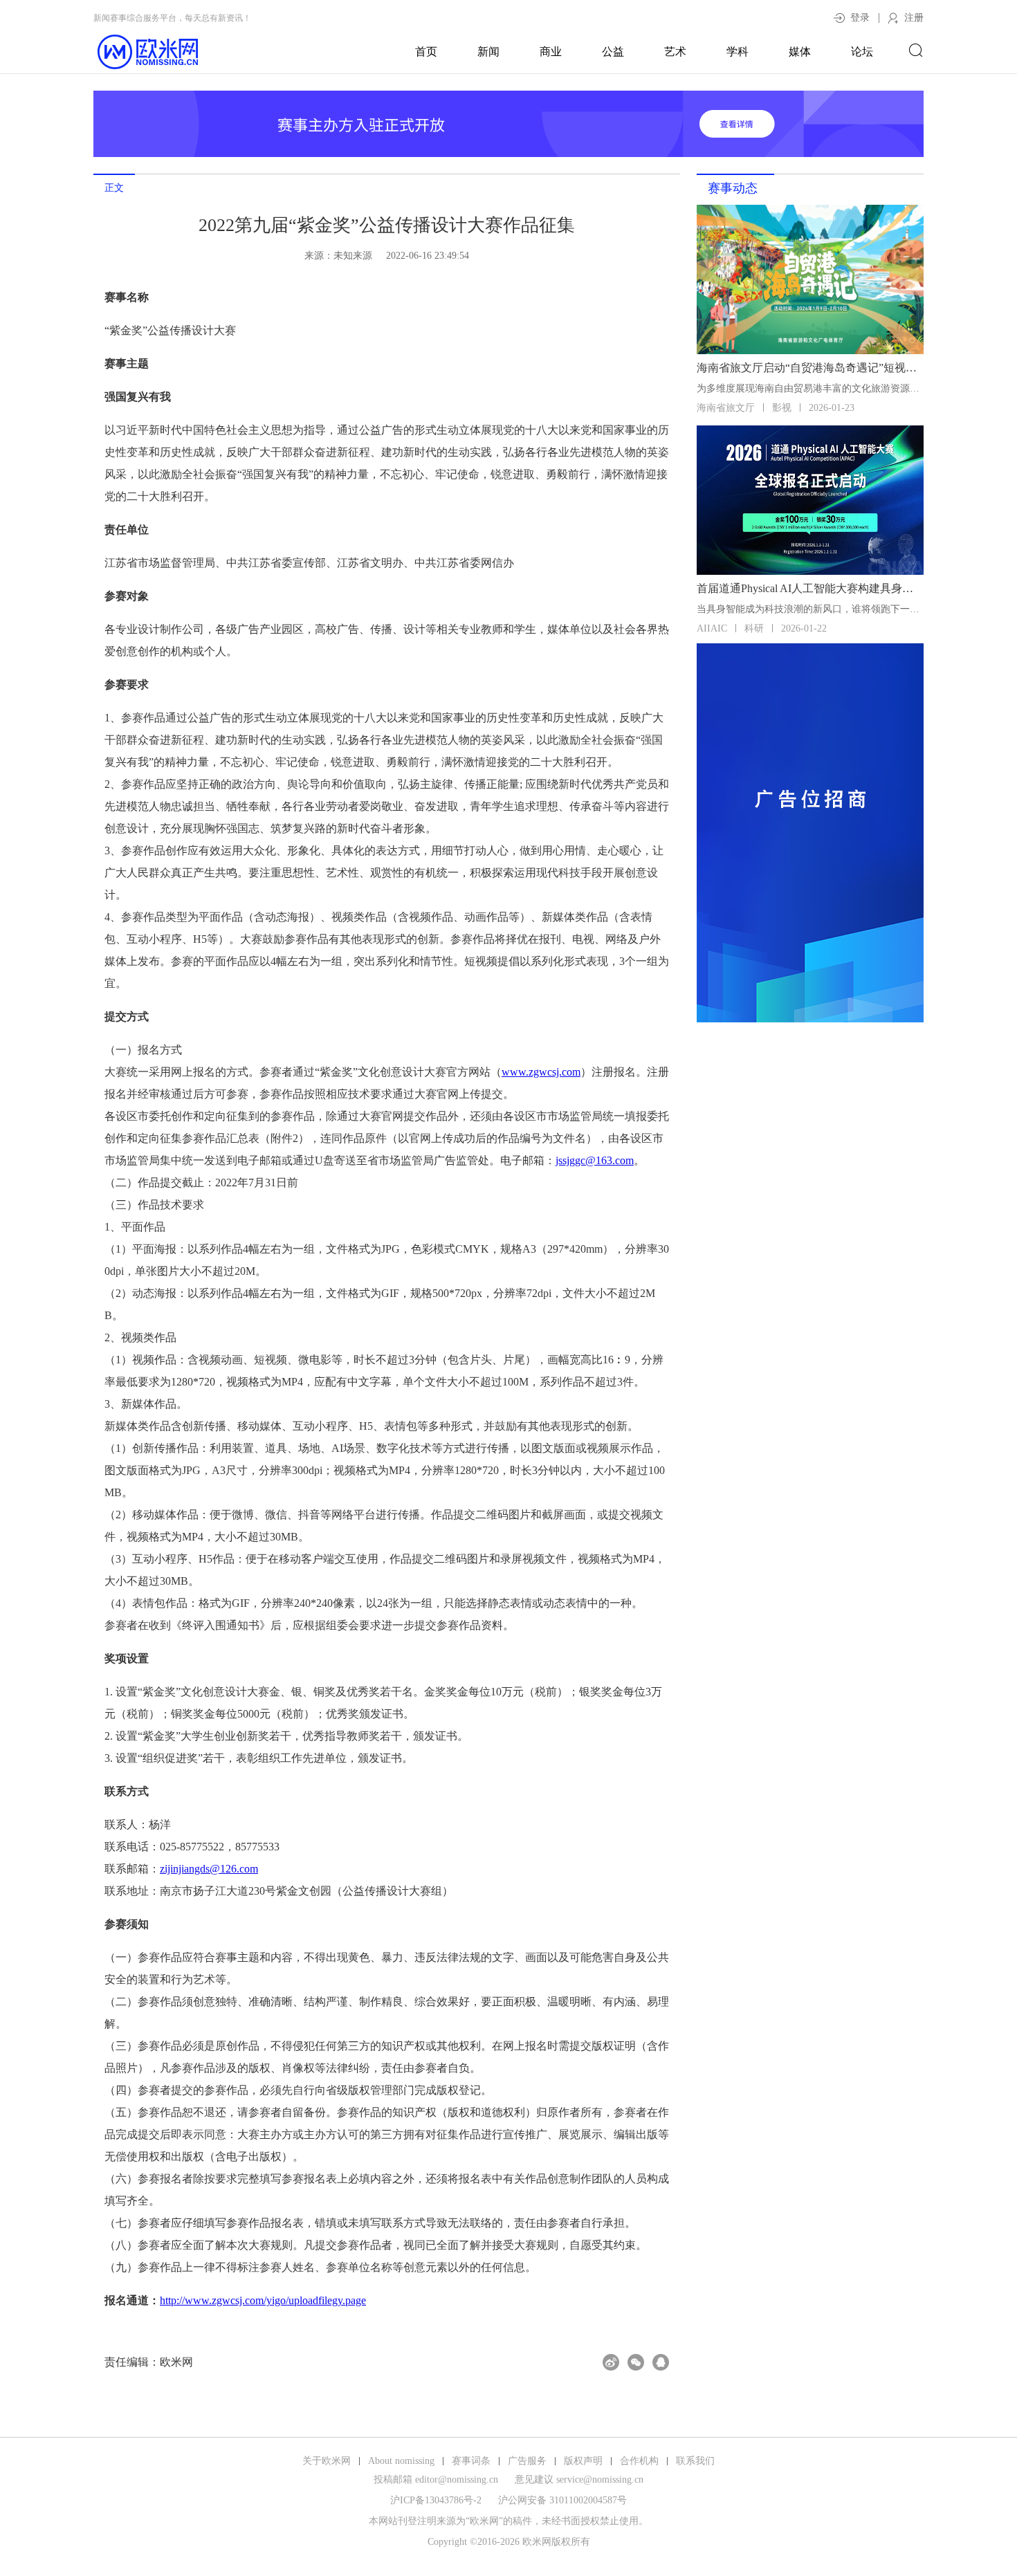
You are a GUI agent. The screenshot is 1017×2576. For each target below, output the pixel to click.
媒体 (800, 52)
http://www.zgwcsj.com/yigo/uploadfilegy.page (263, 2300)
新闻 (488, 52)
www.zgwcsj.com (541, 1072)
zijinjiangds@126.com (209, 1869)
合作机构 (639, 2461)
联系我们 (695, 2461)
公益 (613, 52)
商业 (551, 52)
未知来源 (353, 256)
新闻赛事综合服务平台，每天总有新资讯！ (172, 18)
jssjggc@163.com (595, 1160)
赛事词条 (471, 2461)
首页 (426, 52)
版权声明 (583, 2461)
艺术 (675, 52)
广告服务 (527, 2461)
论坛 (862, 52)
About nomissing (401, 2461)
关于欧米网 (327, 2461)
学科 (737, 52)
